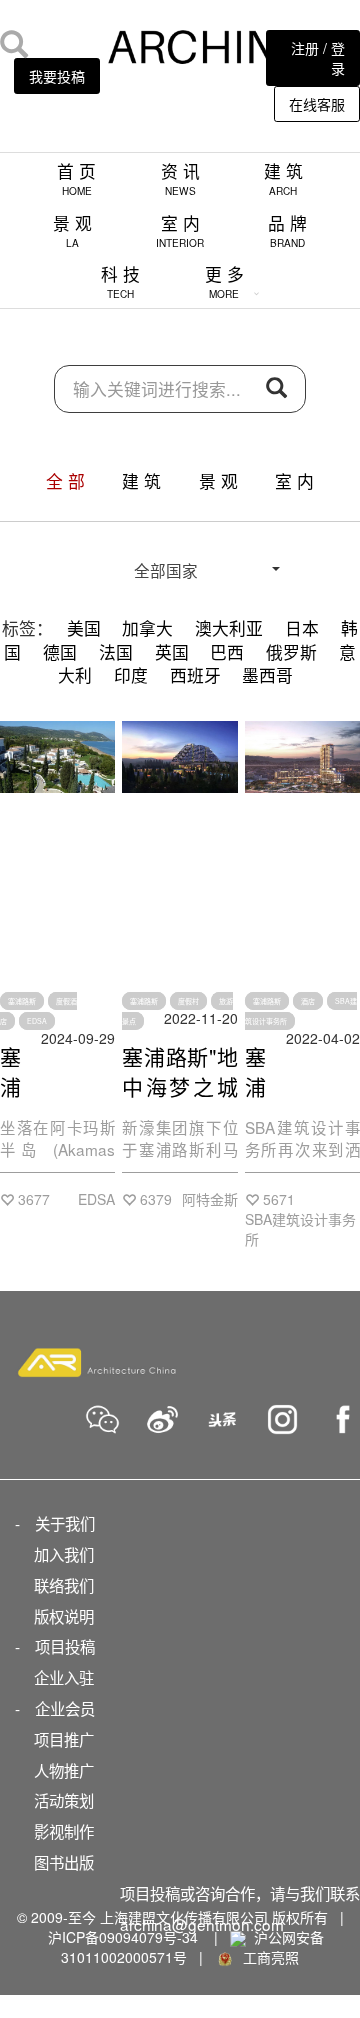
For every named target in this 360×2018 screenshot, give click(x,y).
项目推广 (64, 1739)
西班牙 (195, 675)
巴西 (227, 652)
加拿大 (147, 628)
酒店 (308, 1001)
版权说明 (64, 1616)
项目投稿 (65, 1646)
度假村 (188, 1001)
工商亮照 (267, 1957)
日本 (302, 628)
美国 (84, 628)
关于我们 (65, 1523)
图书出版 (64, 1862)
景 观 (72, 230)
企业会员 (65, 1708)
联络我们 (64, 1585)
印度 (131, 675)
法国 (116, 652)
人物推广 (64, 1770)
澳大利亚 (229, 628)
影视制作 (64, 1831)
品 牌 (287, 230)
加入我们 (64, 1554)
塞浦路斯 (22, 1001)
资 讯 (180, 178)
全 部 (65, 481)
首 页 (76, 178)
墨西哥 (267, 675)
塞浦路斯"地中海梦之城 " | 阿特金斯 (179, 1086)
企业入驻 (64, 1677)
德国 (60, 652)
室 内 (180, 230)
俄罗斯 (291, 652)
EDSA (37, 1021)
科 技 (120, 281)
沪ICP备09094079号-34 (123, 1937)
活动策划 (64, 1800)
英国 (172, 652)
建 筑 (283, 178)
